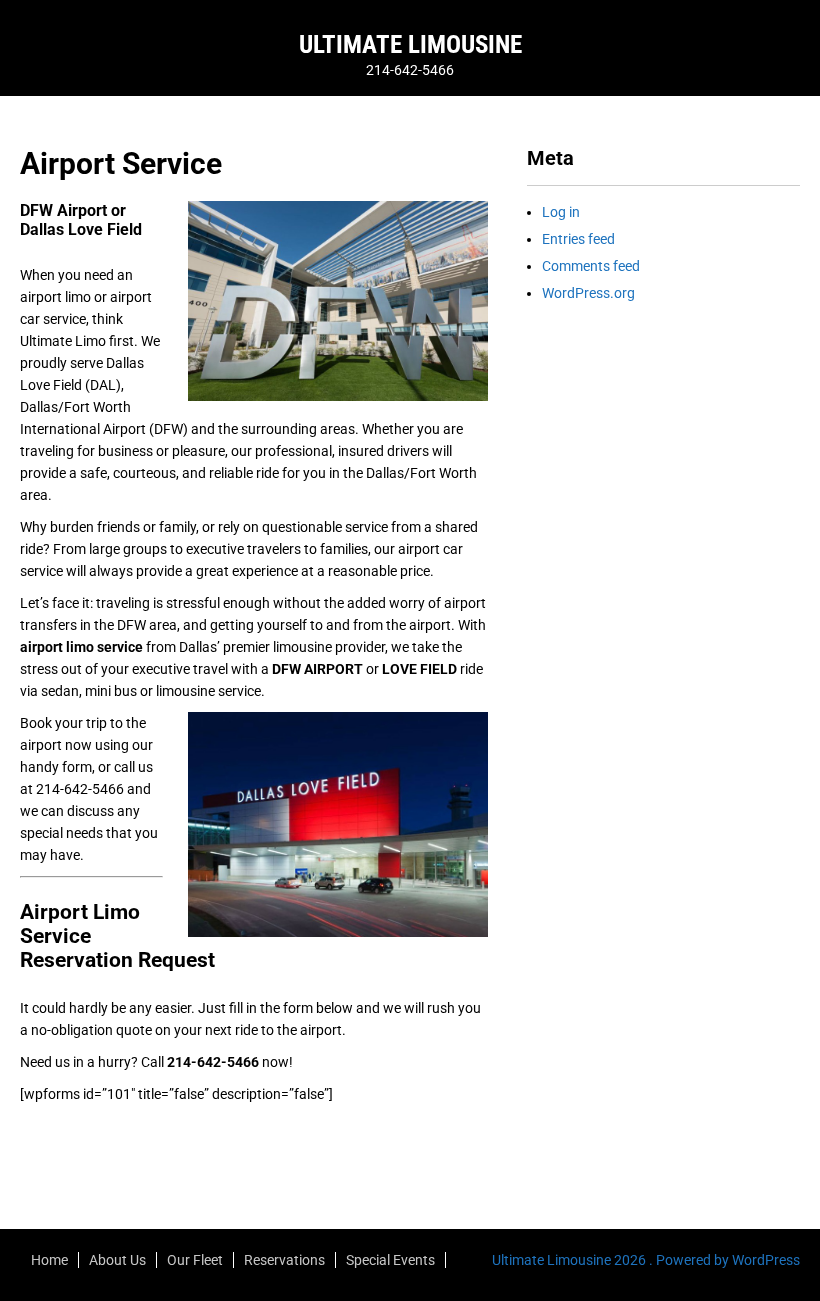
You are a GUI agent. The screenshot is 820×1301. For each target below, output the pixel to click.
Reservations (284, 1260)
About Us (117, 1260)
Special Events (390, 1260)
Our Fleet (195, 1260)
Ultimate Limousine (410, 44)
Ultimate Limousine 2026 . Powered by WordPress (646, 1260)
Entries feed (578, 239)
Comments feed (591, 266)
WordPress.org (588, 293)
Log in (561, 212)
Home (49, 1260)
